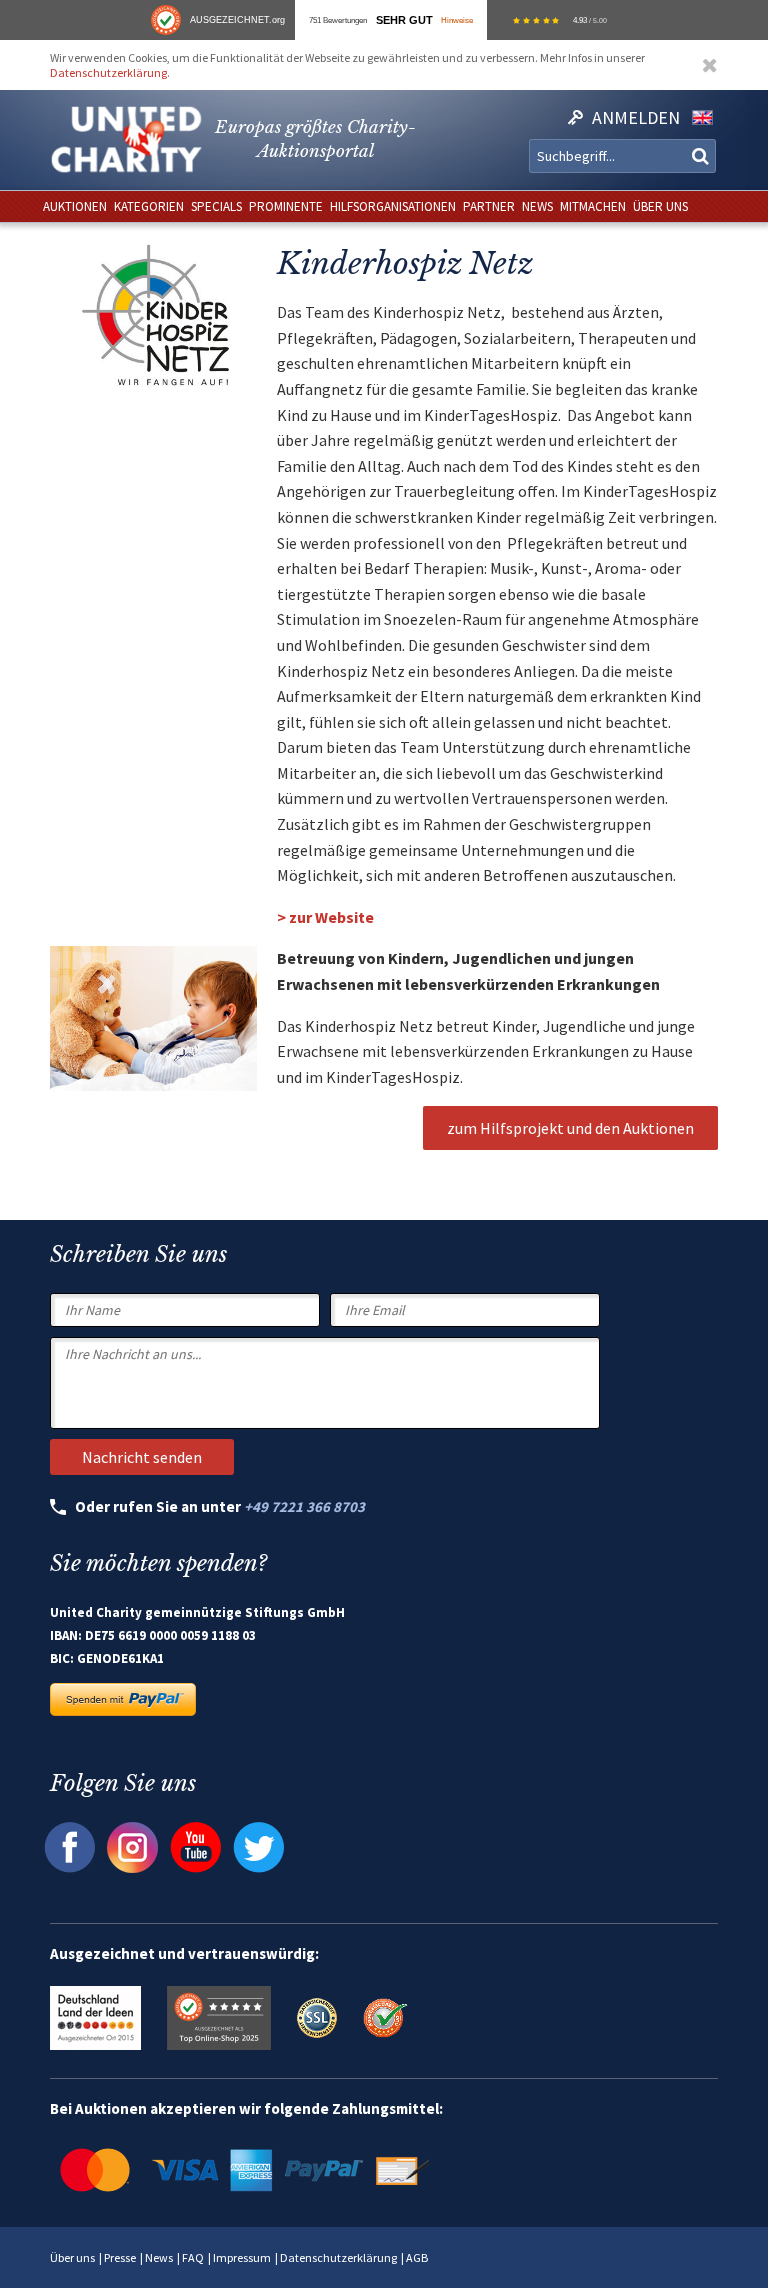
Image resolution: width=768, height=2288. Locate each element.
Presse (120, 2257)
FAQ (193, 2257)
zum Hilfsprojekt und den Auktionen (570, 1128)
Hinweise (457, 20)
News (159, 2257)
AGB (417, 2257)
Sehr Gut (404, 20)
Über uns (72, 2257)
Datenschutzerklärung (108, 72)
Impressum (242, 2257)
